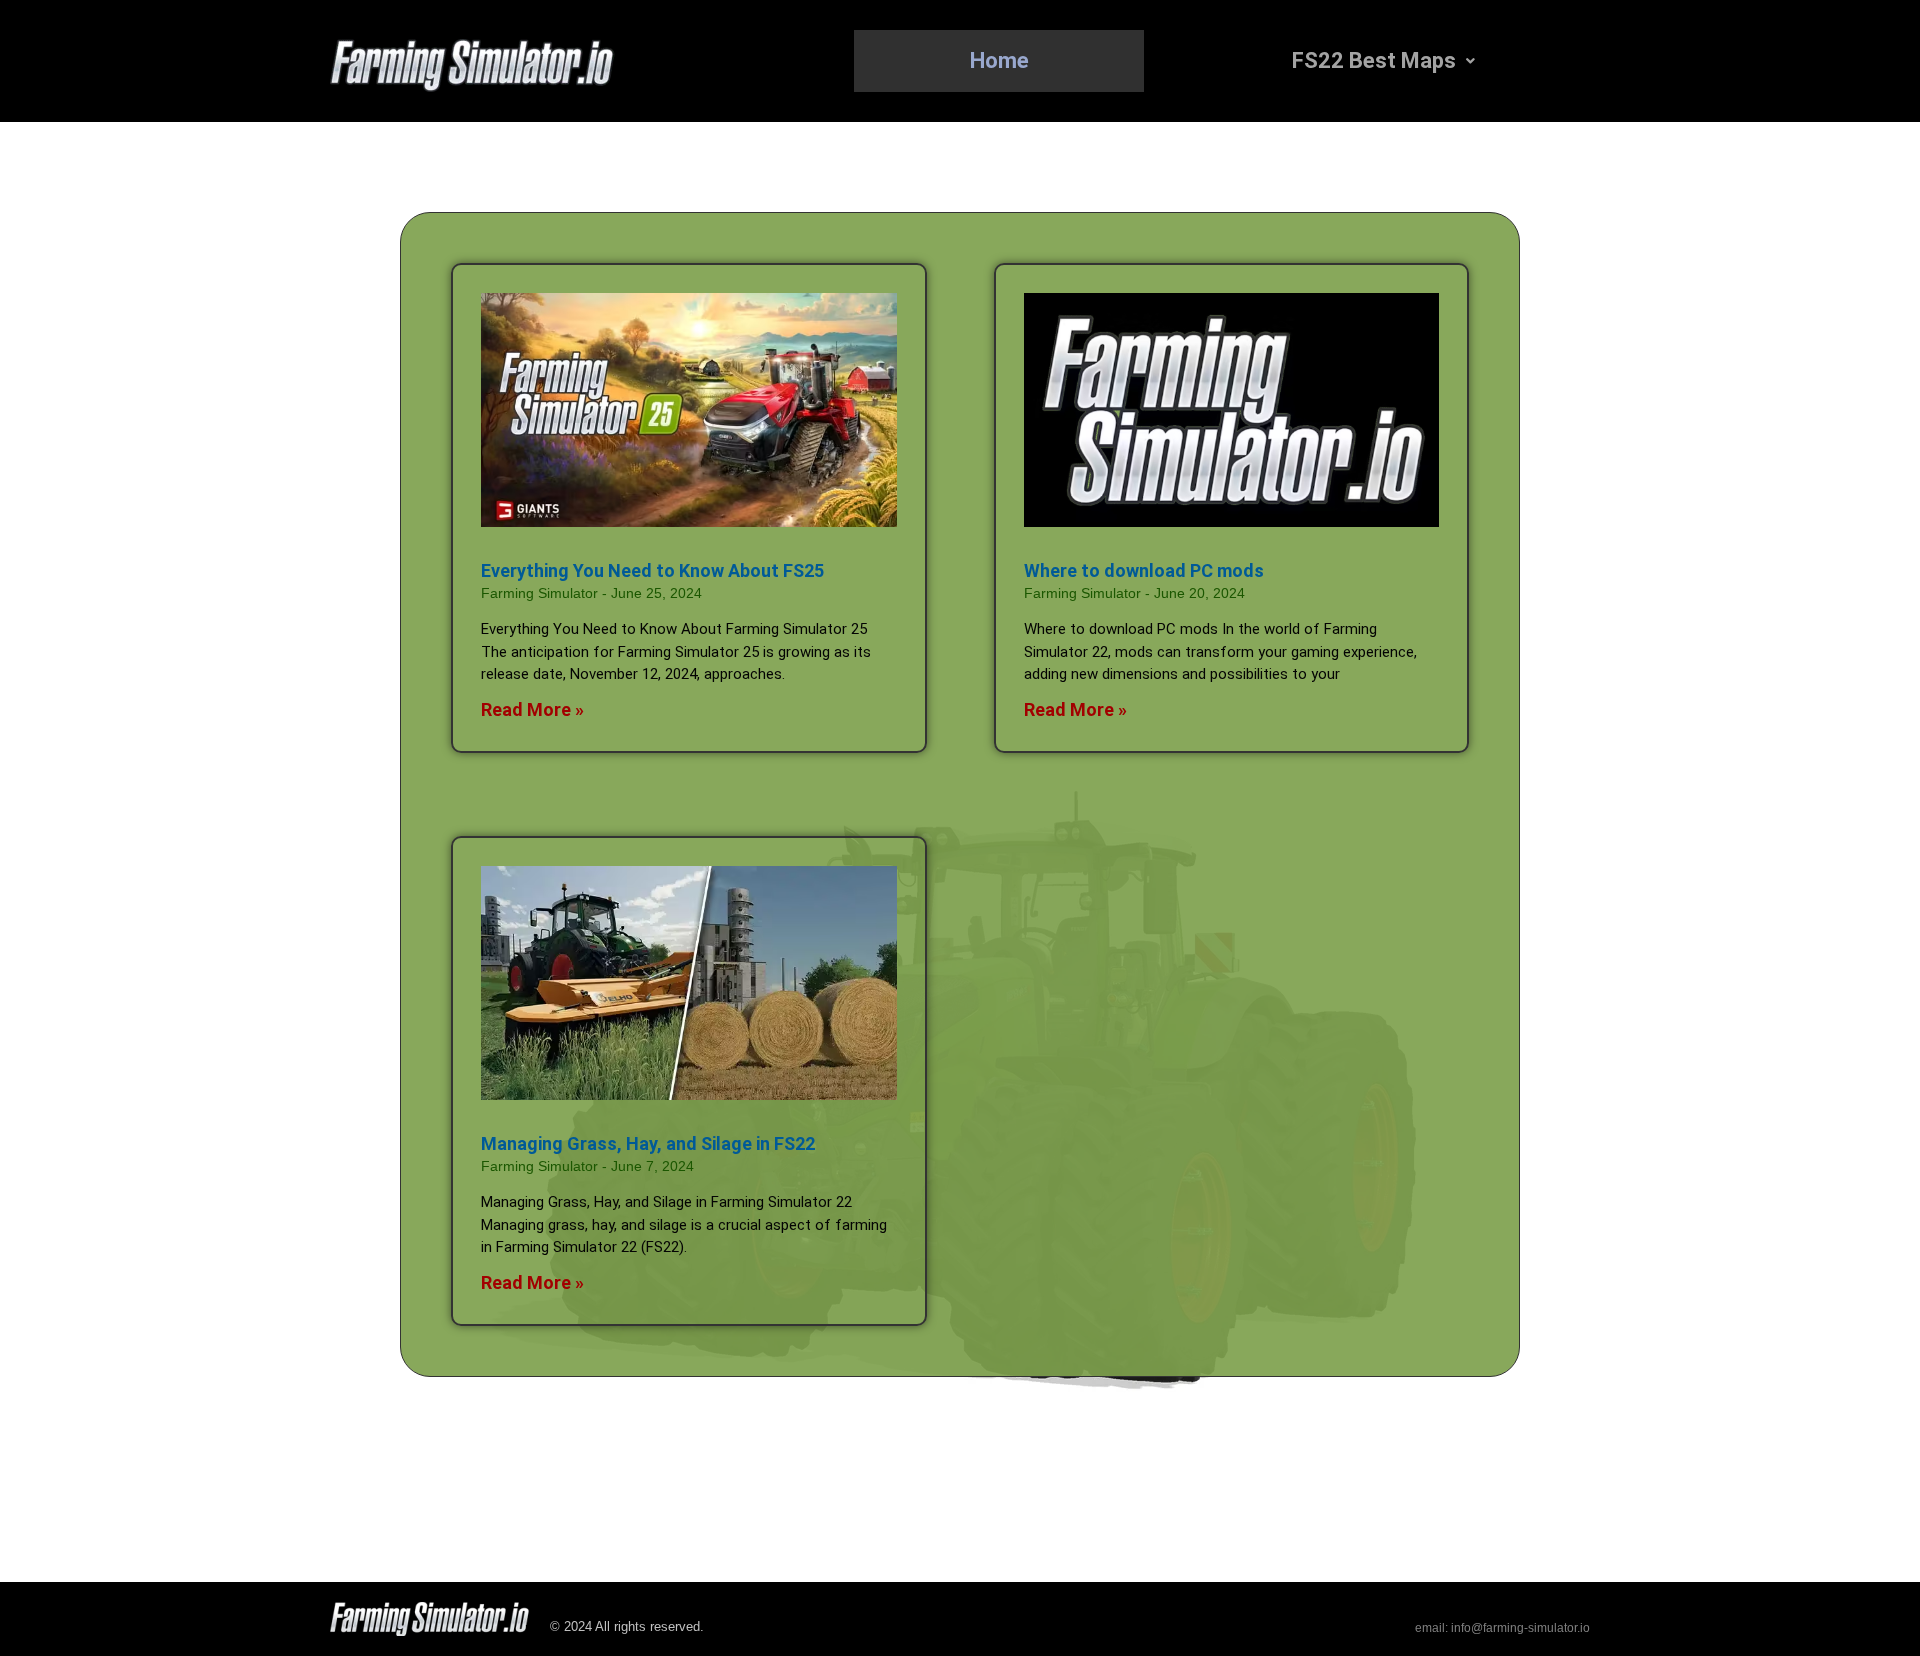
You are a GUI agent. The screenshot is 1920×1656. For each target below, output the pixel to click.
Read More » (532, 709)
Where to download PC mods (1144, 570)
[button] (1383, 61)
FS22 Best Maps (1374, 60)
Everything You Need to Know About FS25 (652, 570)
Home (999, 60)
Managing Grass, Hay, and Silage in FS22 (648, 1143)
